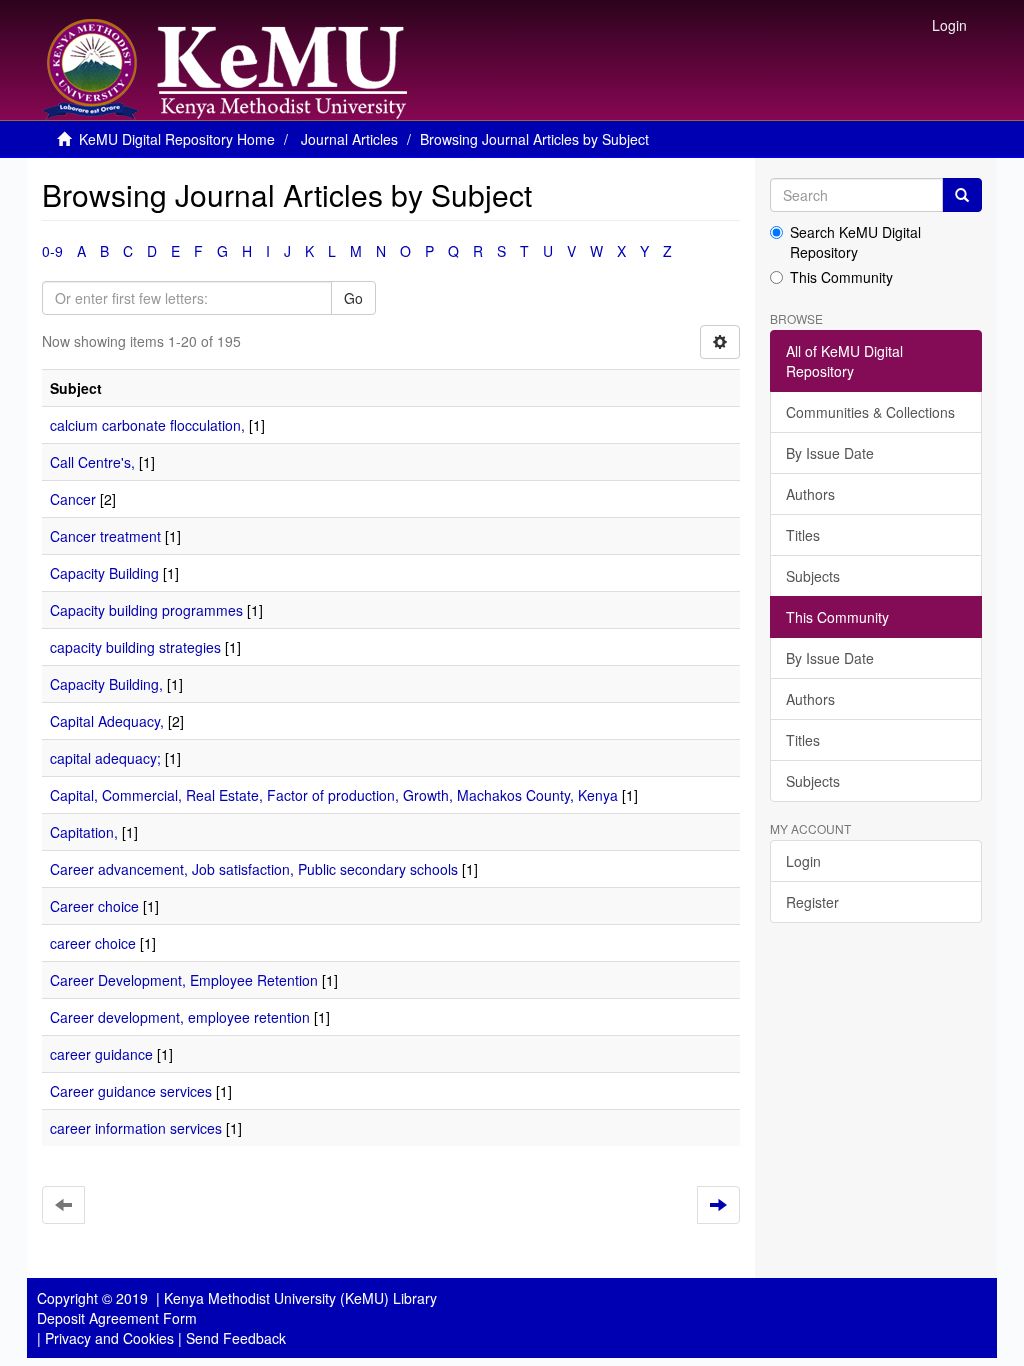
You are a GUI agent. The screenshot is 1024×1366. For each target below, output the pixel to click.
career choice (93, 943)
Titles (803, 535)
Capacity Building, (106, 684)
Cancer (73, 499)
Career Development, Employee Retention (184, 980)
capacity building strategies (135, 647)
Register (812, 902)
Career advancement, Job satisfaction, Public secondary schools (254, 869)
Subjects (813, 576)
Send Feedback (236, 1338)
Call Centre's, (92, 462)
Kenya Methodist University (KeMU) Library (300, 1298)
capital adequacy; (105, 758)
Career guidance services (131, 1091)
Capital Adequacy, (107, 721)
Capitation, (84, 832)
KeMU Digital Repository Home (177, 139)
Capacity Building (104, 573)
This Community (841, 277)
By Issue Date (830, 453)
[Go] (962, 195)
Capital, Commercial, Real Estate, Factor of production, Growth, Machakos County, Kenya (334, 795)
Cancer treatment (105, 536)
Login (803, 861)
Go (353, 298)
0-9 (52, 251)
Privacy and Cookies (109, 1338)
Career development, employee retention (180, 1017)
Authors (810, 494)
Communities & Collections (870, 412)
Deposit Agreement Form (117, 1318)
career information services (136, 1128)
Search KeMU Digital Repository (855, 242)
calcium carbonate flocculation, (147, 425)
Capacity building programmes (146, 610)
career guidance (101, 1054)
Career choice (94, 906)
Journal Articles (349, 139)
